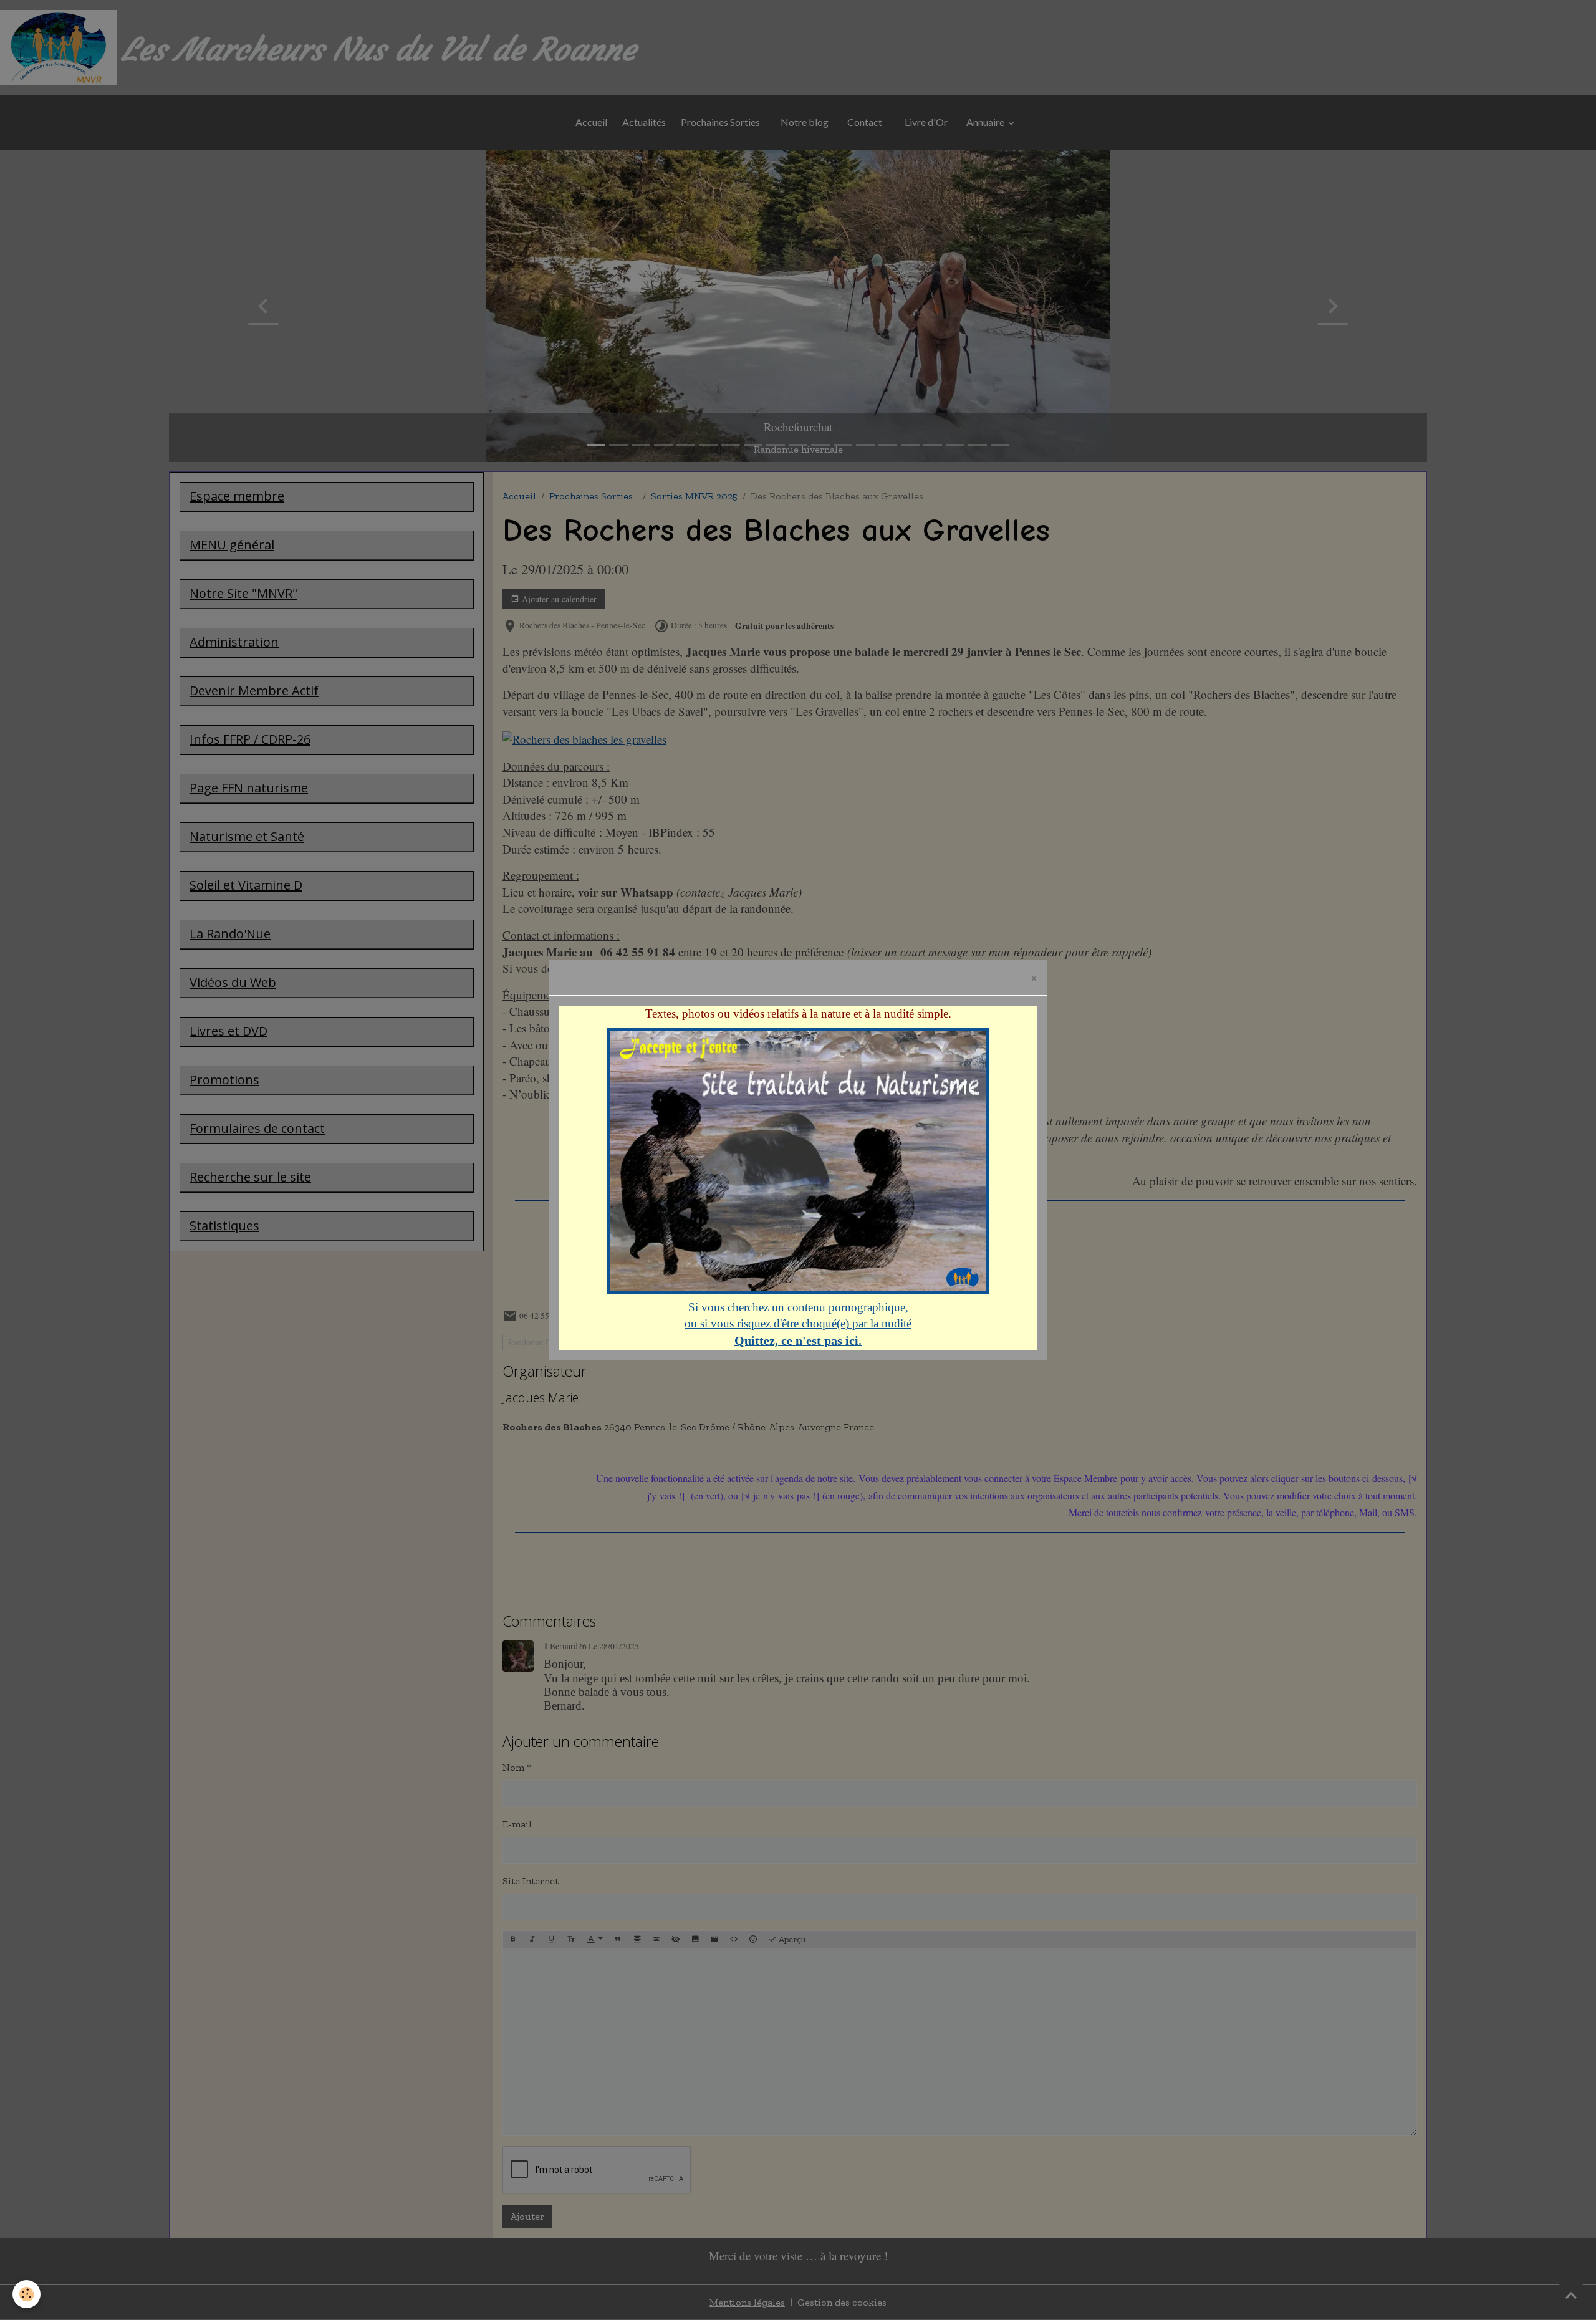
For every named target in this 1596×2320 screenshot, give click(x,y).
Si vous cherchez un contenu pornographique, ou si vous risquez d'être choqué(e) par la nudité (798, 1324)
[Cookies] (26, 2294)
